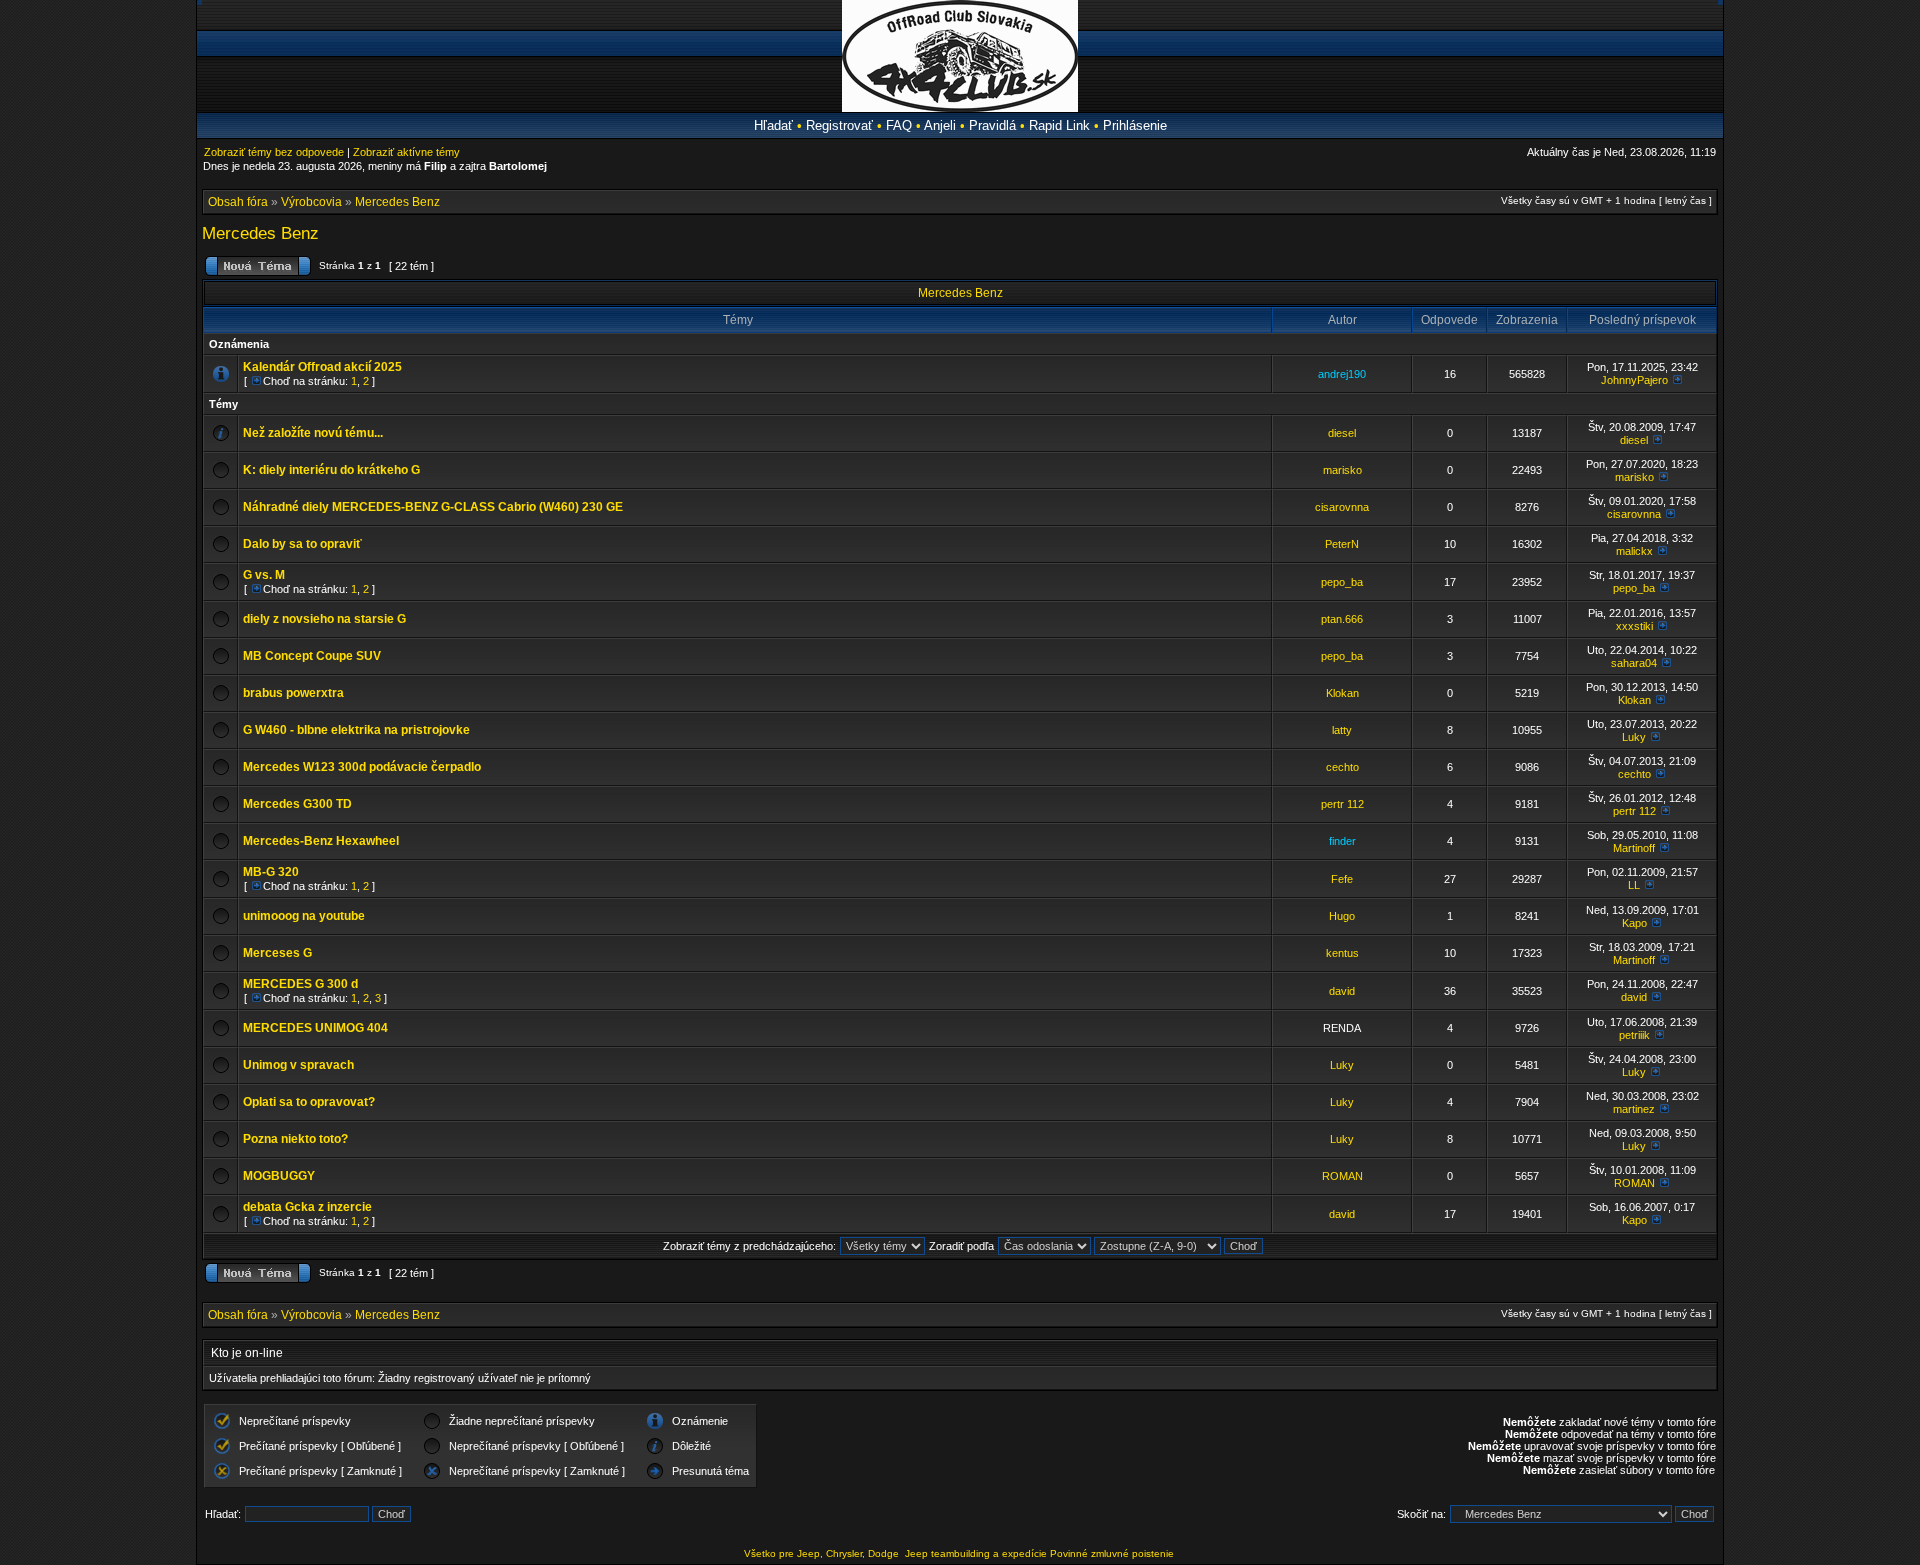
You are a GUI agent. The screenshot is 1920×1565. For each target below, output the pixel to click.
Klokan (1342, 693)
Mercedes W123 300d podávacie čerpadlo (362, 767)
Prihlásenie (1135, 125)
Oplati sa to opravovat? (309, 1102)
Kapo (1634, 923)
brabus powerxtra (293, 693)
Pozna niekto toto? (295, 1139)
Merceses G (277, 953)
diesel (1342, 433)
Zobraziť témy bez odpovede (274, 152)
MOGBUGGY (279, 1176)
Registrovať (839, 125)
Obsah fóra (238, 202)
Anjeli (940, 125)
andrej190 (1342, 374)
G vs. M (264, 575)
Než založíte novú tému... (313, 433)
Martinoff (1634, 848)
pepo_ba (1342, 582)
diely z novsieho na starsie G (324, 619)
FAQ (899, 125)
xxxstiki (1634, 626)
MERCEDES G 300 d (300, 984)
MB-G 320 (271, 872)
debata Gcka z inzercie (307, 1207)
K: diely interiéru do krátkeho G (331, 470)
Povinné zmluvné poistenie (1112, 1553)
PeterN (1342, 544)
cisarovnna (1342, 507)
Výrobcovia (311, 202)
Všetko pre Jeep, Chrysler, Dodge (823, 1553)
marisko (1342, 470)
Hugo (1342, 916)
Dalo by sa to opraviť (302, 544)
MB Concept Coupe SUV (312, 656)
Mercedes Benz (397, 202)
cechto (1342, 767)
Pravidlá (992, 125)
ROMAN (1342, 1176)
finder (1342, 841)
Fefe (1342, 879)
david (1342, 991)
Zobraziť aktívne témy (406, 152)
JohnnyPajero (1634, 380)
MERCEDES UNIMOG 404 (315, 1028)
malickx (1634, 551)
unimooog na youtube (304, 916)
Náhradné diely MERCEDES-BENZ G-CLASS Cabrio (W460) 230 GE (433, 507)
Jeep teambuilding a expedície (976, 1553)
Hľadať (773, 125)
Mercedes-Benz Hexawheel (321, 841)
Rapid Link (1059, 125)
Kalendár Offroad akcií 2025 (322, 367)
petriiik (1634, 1035)
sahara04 (1634, 663)
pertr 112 (1342, 804)
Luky (1634, 737)
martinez (1634, 1109)
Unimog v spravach (298, 1065)
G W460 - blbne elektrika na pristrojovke (356, 730)
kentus (1342, 953)
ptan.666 (1342, 619)
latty (1342, 730)
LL (1634, 885)
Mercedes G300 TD (297, 804)
